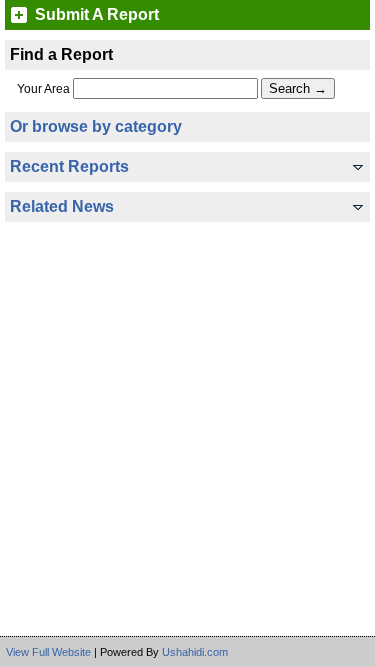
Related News (62, 206)
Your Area (43, 89)
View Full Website (48, 652)
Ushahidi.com (195, 652)
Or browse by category (96, 126)
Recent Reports (69, 166)
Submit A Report (97, 15)
